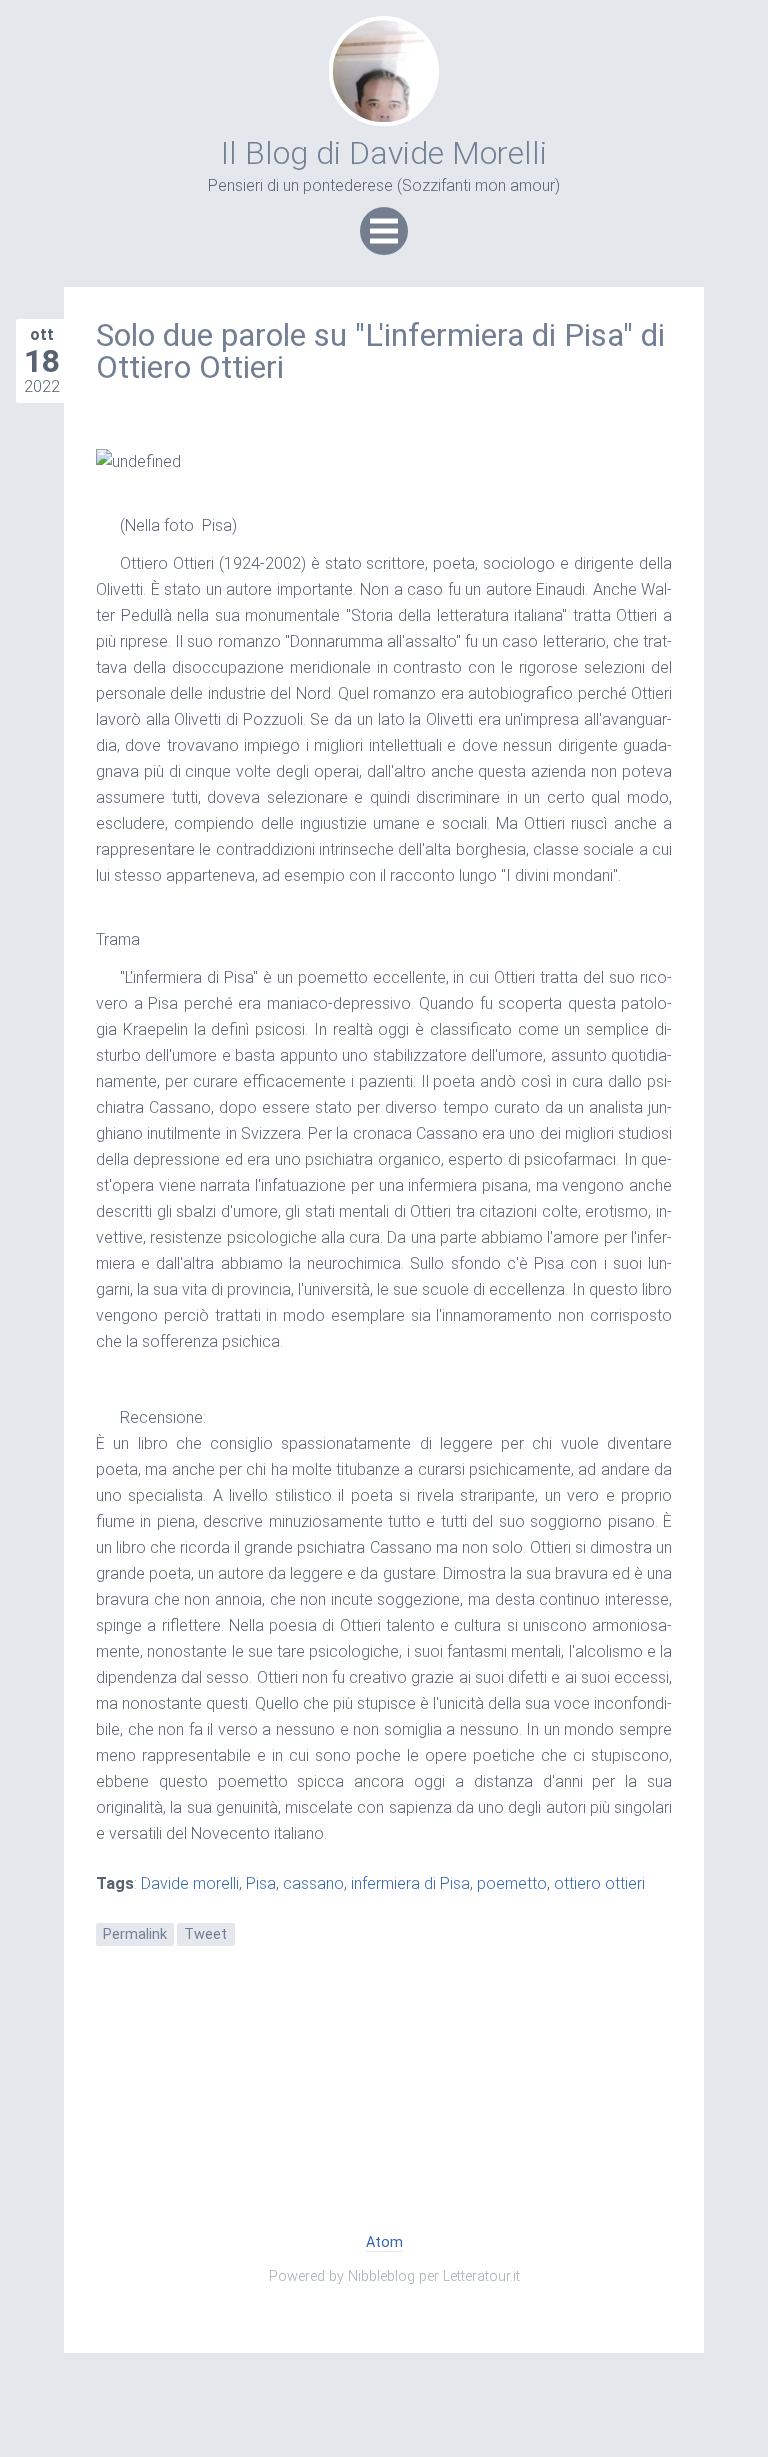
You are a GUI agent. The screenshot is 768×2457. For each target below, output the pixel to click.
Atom (384, 2242)
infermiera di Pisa (410, 1883)
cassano (313, 1883)
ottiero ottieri (599, 1883)
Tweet (205, 1934)
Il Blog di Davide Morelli (384, 153)
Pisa (261, 1883)
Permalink (135, 1934)
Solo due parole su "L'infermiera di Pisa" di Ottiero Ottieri (380, 351)
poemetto (512, 1883)
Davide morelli (190, 1883)
